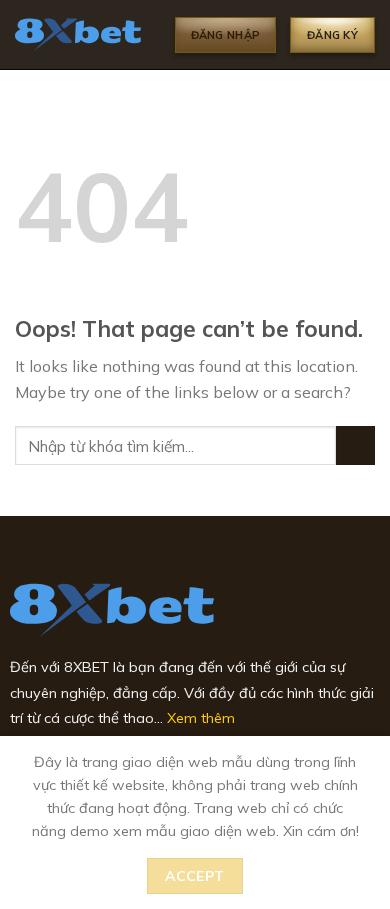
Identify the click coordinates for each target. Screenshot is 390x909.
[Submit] (355, 445)
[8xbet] (80, 35)
